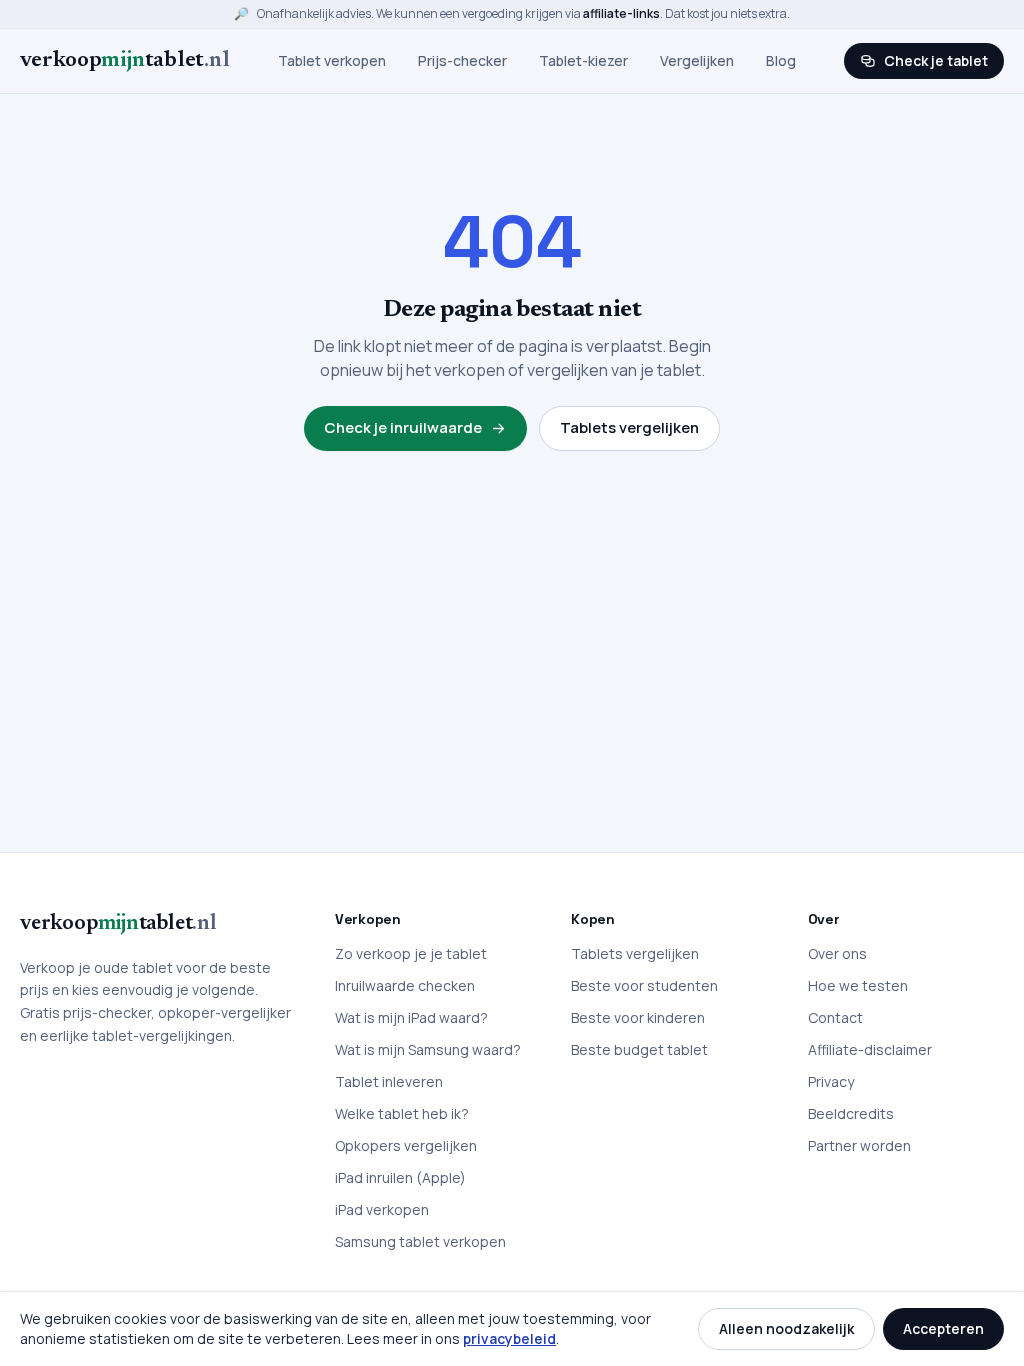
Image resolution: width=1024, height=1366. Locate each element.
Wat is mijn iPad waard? (411, 1017)
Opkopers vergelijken (406, 1145)
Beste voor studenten (644, 985)
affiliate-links (621, 13)
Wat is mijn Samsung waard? (428, 1049)
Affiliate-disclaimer (870, 1049)
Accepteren (943, 1328)
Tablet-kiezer (583, 60)
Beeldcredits (851, 1113)
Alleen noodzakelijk (786, 1328)
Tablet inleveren (389, 1081)
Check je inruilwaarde (403, 427)
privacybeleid (509, 1338)
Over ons (837, 953)
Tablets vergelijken (629, 427)
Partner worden (859, 1145)
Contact (835, 1017)
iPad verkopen (382, 1209)
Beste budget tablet (639, 1049)
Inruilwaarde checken (405, 985)
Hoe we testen (858, 985)
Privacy (831, 1081)
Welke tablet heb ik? (402, 1113)
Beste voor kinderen (638, 1017)
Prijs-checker (462, 60)
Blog (781, 60)
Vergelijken (697, 60)
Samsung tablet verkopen (420, 1241)
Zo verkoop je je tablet (411, 953)
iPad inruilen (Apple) (400, 1177)
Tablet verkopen (332, 60)
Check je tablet (936, 60)
